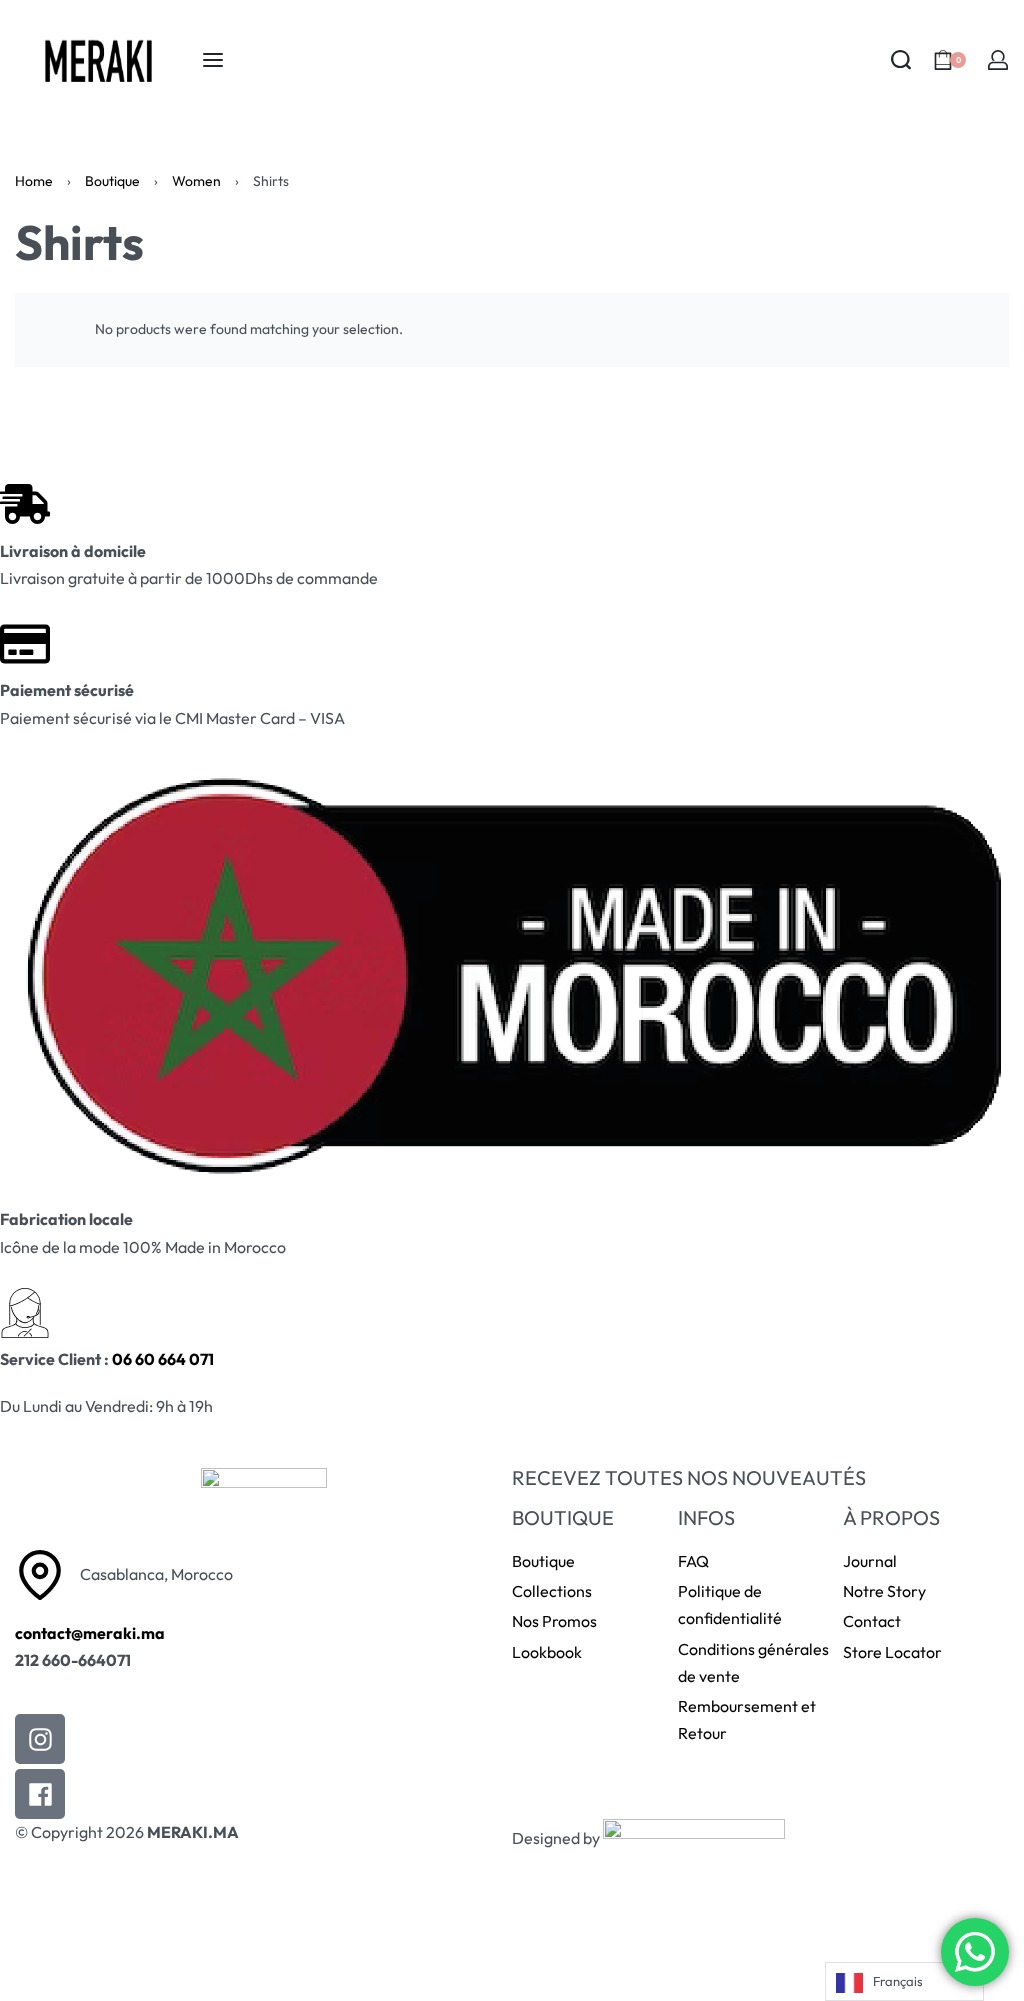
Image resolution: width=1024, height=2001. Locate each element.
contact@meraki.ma (90, 1633)
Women (196, 181)
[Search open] (901, 60)
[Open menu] (213, 60)
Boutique (112, 181)
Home (34, 181)
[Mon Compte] (998, 60)
